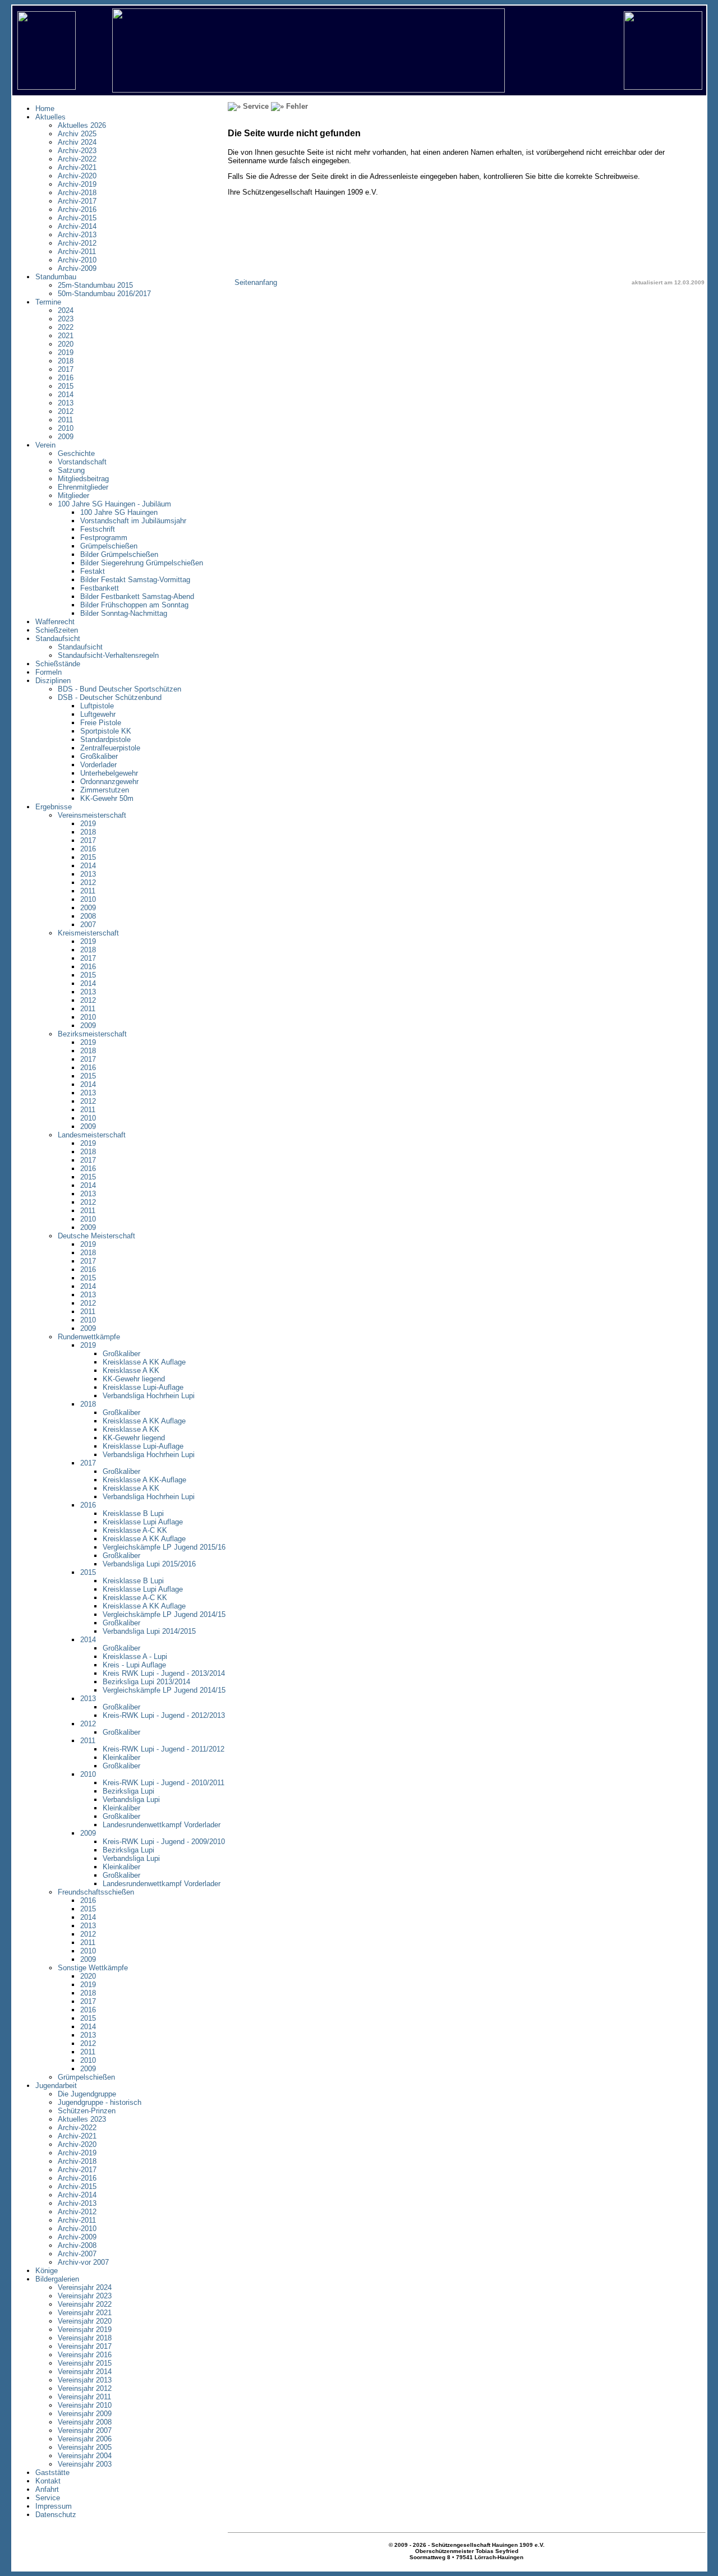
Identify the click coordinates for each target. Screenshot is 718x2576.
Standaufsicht (80, 647)
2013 (66, 403)
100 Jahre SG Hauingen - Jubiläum (114, 504)
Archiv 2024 (77, 142)
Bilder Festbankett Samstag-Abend (137, 596)
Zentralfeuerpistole (110, 748)
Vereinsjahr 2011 (84, 2397)
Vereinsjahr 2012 (85, 2388)
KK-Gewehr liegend (134, 1379)
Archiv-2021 (77, 167)
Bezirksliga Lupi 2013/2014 (146, 1682)
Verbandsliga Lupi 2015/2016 (149, 1564)
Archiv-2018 (77, 193)
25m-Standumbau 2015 (95, 285)
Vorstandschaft (82, 462)
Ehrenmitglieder (83, 487)
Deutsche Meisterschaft (96, 1236)
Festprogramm (104, 538)
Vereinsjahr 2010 (85, 2405)
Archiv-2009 (77, 268)
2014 (66, 395)
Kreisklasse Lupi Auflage (143, 1522)
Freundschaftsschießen (96, 1892)
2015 (66, 386)
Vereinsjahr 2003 (85, 2464)
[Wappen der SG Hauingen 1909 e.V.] (47, 87)
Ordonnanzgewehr (109, 782)
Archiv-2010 (77, 260)
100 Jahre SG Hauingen (119, 512)
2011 (65, 420)
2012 (66, 411)
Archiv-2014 (77, 226)
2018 (66, 361)
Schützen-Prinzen (87, 2111)
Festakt (93, 571)
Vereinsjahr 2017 (85, 2346)
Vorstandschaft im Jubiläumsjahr (133, 521)
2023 (66, 319)
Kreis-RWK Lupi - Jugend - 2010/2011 (164, 1783)
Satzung (71, 470)
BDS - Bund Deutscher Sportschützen (119, 689)
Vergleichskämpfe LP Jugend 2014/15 (164, 1614)
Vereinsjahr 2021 (85, 2313)
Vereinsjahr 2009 (85, 2414)
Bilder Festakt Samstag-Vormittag (135, 580)
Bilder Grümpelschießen (119, 554)
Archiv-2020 (77, 176)
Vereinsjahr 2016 (85, 2355)
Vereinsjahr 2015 (85, 2363)
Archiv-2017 (77, 201)
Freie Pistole (101, 723)
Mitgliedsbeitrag (83, 479)
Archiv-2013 (77, 235)
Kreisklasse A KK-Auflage (144, 1480)
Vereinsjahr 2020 (85, 2321)
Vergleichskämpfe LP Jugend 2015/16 (164, 1547)
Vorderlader (98, 765)
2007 (88, 925)
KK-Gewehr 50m (107, 798)
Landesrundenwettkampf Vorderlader (162, 1825)
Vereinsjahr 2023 (85, 2296)
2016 (66, 378)
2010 (66, 428)
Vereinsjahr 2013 (85, 2380)
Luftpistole (97, 706)
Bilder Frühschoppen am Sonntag (134, 605)
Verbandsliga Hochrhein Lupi (149, 1396)
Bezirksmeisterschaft (92, 1034)
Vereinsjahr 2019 (85, 2330)
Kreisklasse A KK (131, 1370)
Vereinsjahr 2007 (85, 2430)
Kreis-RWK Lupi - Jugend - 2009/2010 (164, 1842)
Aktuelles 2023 (82, 2119)
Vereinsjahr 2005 (85, 2447)
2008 (88, 916)
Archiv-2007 (77, 2254)
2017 (66, 369)
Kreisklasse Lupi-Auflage (143, 1387)
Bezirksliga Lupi (128, 1791)
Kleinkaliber (121, 1757)
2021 (66, 336)
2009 (66, 437)
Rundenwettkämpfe (89, 1337)
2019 (66, 352)
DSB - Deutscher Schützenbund (110, 697)
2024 (66, 310)
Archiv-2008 (77, 2245)
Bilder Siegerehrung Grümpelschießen (142, 563)
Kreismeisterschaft (88, 933)
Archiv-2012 (77, 243)
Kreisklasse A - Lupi (135, 1656)
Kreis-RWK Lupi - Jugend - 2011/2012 (164, 1749)
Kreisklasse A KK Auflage (144, 1362)
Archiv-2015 (77, 218)
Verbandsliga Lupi (131, 1799)
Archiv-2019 (77, 184)
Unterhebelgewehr (109, 773)
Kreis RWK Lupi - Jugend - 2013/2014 (164, 1673)
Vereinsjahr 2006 (85, 2439)
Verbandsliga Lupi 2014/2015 (149, 1631)
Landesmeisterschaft (92, 1135)
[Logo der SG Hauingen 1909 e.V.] (663, 87)
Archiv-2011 (77, 252)
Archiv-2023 (77, 151)
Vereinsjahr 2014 (85, 2372)
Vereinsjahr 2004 (85, 2456)
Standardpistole (105, 739)
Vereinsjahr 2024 (85, 2287)
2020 (66, 344)
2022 (66, 327)
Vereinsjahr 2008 (85, 2422)
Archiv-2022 (77, 159)
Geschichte (76, 453)
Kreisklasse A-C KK (135, 1530)
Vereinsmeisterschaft (92, 815)
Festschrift (98, 529)
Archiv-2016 (77, 209)
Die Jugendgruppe (87, 2094)
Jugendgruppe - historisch (100, 2102)
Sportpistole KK (106, 731)
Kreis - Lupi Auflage (134, 1665)
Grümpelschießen (109, 546)
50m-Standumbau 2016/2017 (104, 294)
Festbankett (100, 588)
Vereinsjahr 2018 (85, 2338)
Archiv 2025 (77, 134)
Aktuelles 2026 (82, 125)
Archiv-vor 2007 (83, 2262)
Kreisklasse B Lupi (133, 1513)
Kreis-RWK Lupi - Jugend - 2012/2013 (164, 1715)
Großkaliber (99, 756)
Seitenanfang (256, 282)
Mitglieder (73, 496)
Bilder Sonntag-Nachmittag (124, 613)
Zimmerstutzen (105, 790)
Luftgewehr (98, 714)
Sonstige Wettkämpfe (93, 1968)
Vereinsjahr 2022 (85, 2304)
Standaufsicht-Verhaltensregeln (108, 655)
